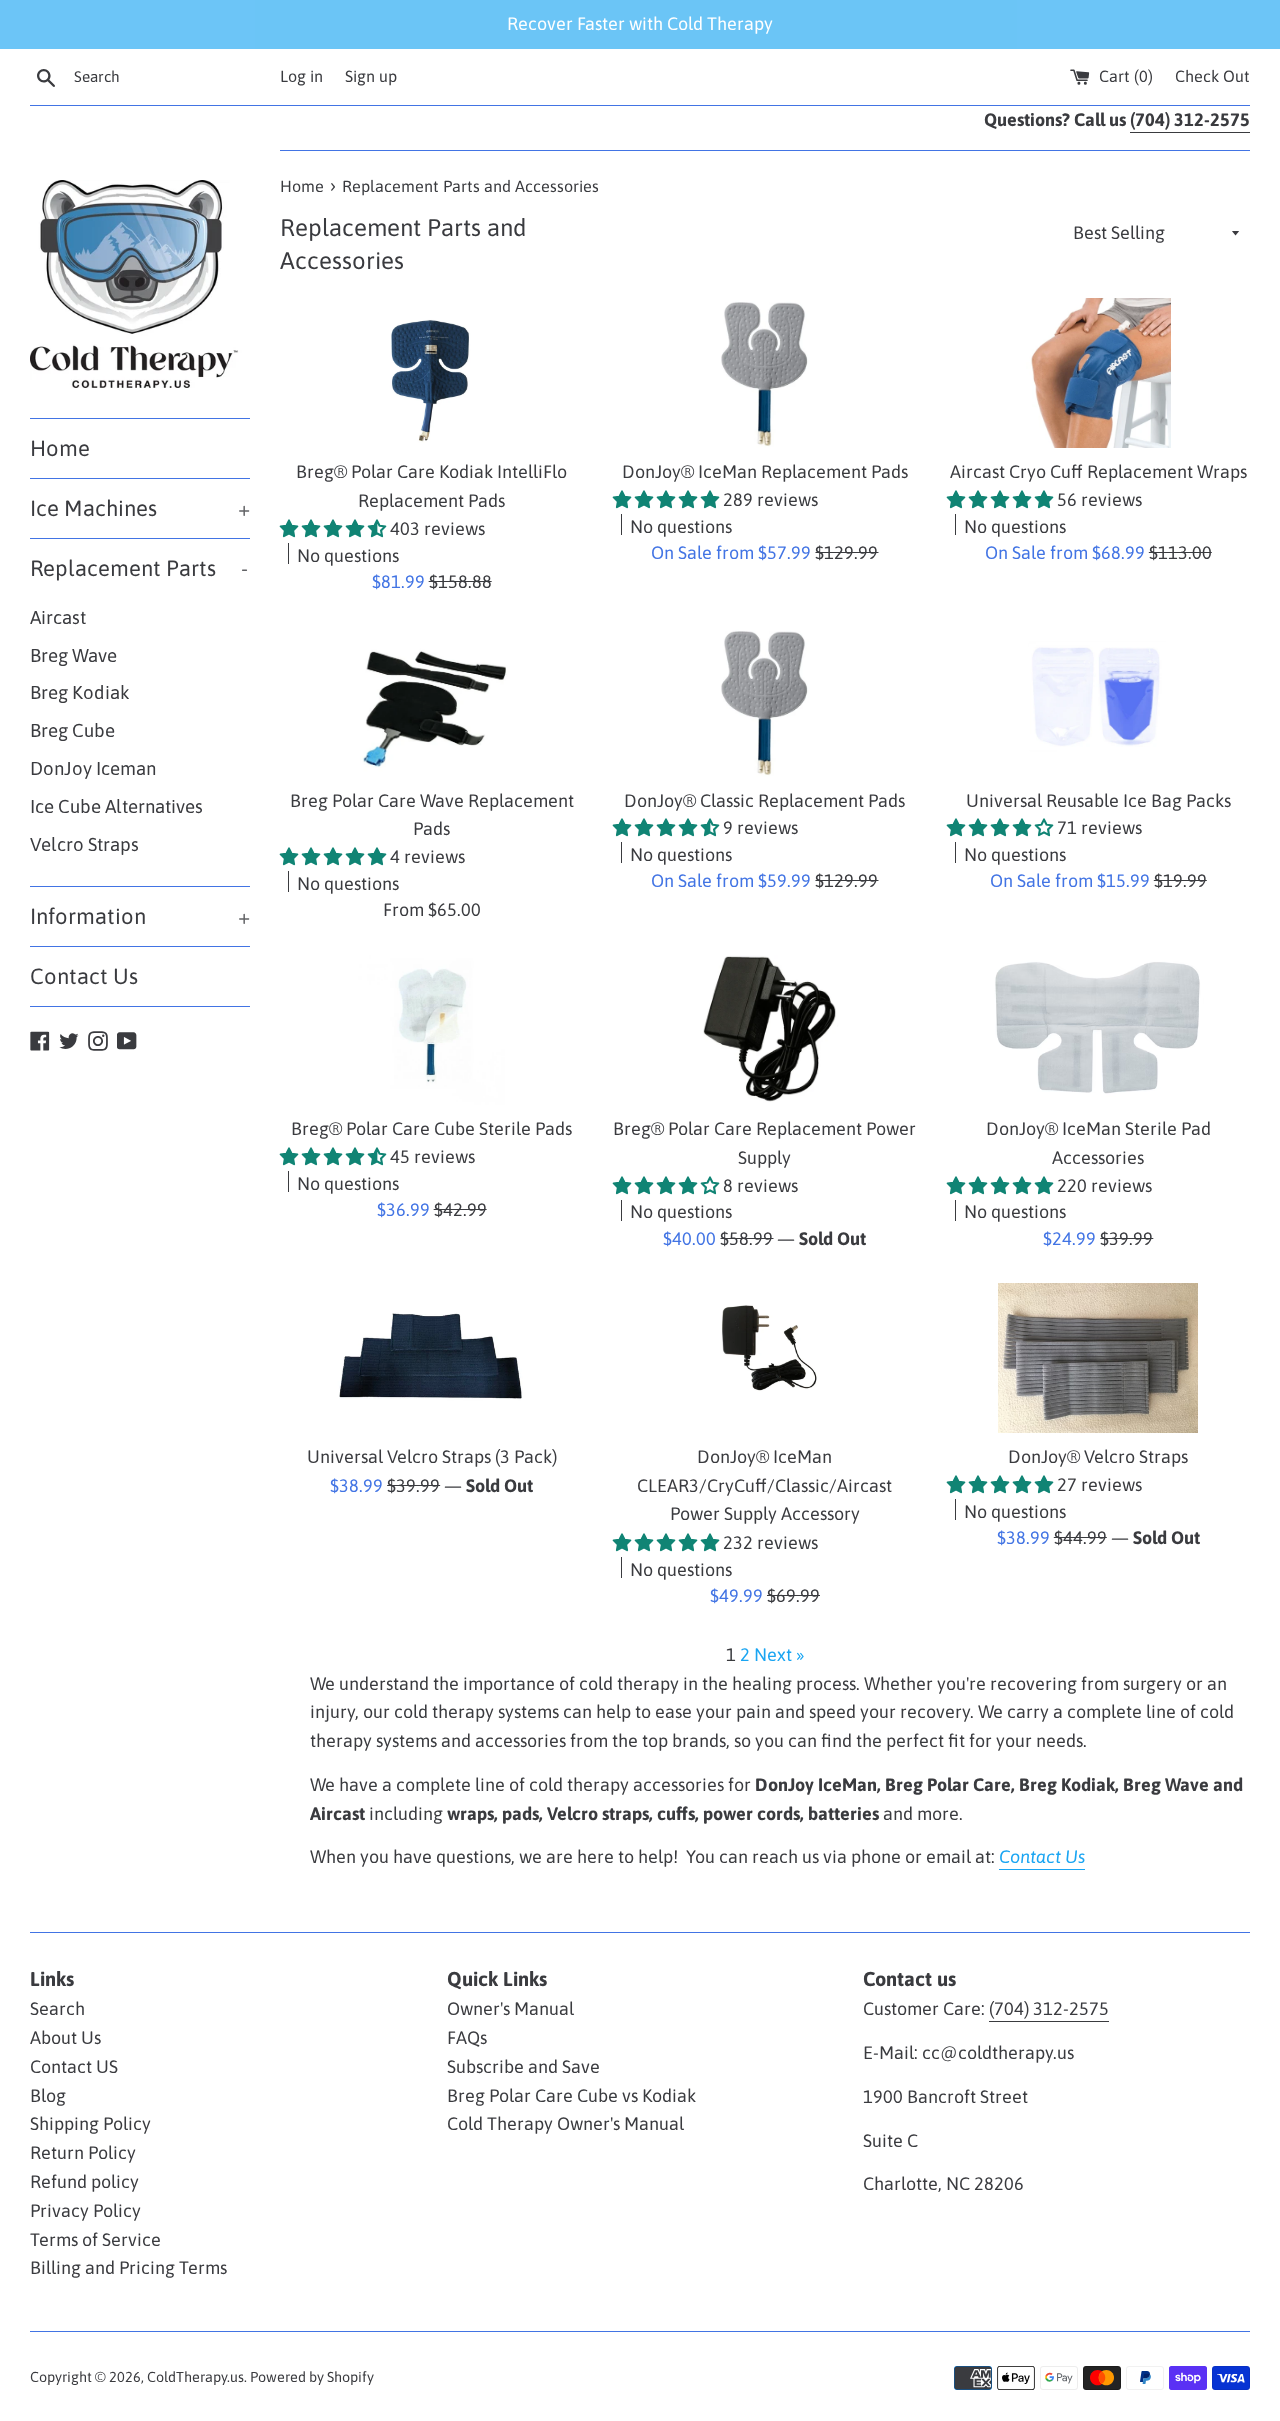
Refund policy (84, 2181)
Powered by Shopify (312, 2377)
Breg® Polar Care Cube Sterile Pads (431, 1128)
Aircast (58, 617)
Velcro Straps (84, 844)
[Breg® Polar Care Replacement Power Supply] (764, 1030)
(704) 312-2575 (1049, 2008)
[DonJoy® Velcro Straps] (1098, 1358)
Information (140, 916)
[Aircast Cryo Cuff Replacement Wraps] (1098, 373)
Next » (779, 1654)
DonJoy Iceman (93, 768)
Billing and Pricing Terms (128, 2267)
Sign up (371, 76)
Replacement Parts (139, 568)
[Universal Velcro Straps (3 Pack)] (431, 1358)
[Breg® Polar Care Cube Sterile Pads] (431, 1030)
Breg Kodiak (80, 692)
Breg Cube (72, 730)
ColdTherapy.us (195, 2377)
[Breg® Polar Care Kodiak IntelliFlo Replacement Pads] (431, 373)
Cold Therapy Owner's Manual (565, 2123)
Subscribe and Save (523, 2066)
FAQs (467, 2037)
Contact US (74, 2066)
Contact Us (84, 976)
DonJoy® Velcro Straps (1098, 1456)
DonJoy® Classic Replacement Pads (764, 800)
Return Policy (83, 2152)
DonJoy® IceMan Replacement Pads (765, 471)
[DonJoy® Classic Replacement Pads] (764, 702)
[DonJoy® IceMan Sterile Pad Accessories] (1098, 1030)
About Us (65, 2037)
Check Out (1212, 76)
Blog (48, 2095)
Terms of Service (95, 2239)
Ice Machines (140, 508)
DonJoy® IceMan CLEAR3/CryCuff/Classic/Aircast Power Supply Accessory (764, 1485)
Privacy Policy (85, 2210)
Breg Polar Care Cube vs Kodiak (571, 2095)
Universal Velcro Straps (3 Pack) (432, 1456)
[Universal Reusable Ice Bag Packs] (1098, 702)
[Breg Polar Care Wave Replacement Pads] (431, 702)
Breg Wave (73, 655)
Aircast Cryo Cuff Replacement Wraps (1098, 471)
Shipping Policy (90, 2123)
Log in (301, 76)
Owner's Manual (510, 2008)
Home (60, 448)
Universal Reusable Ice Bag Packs (1098, 800)
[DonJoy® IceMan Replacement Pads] (764, 373)
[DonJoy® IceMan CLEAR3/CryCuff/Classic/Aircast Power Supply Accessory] (764, 1358)
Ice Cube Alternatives (116, 806)
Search (57, 2008)
